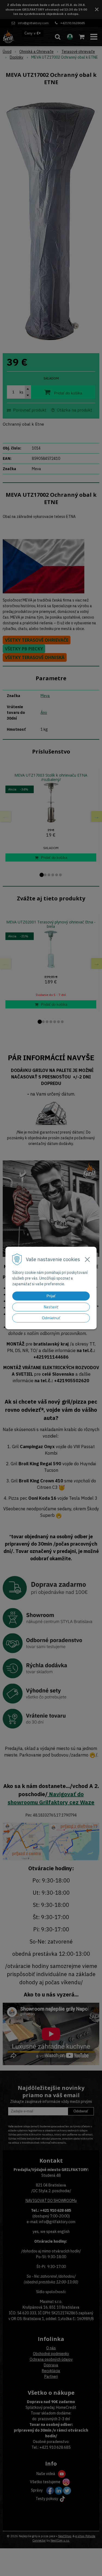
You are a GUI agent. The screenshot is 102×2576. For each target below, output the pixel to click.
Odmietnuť (51, 1318)
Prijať (51, 1296)
